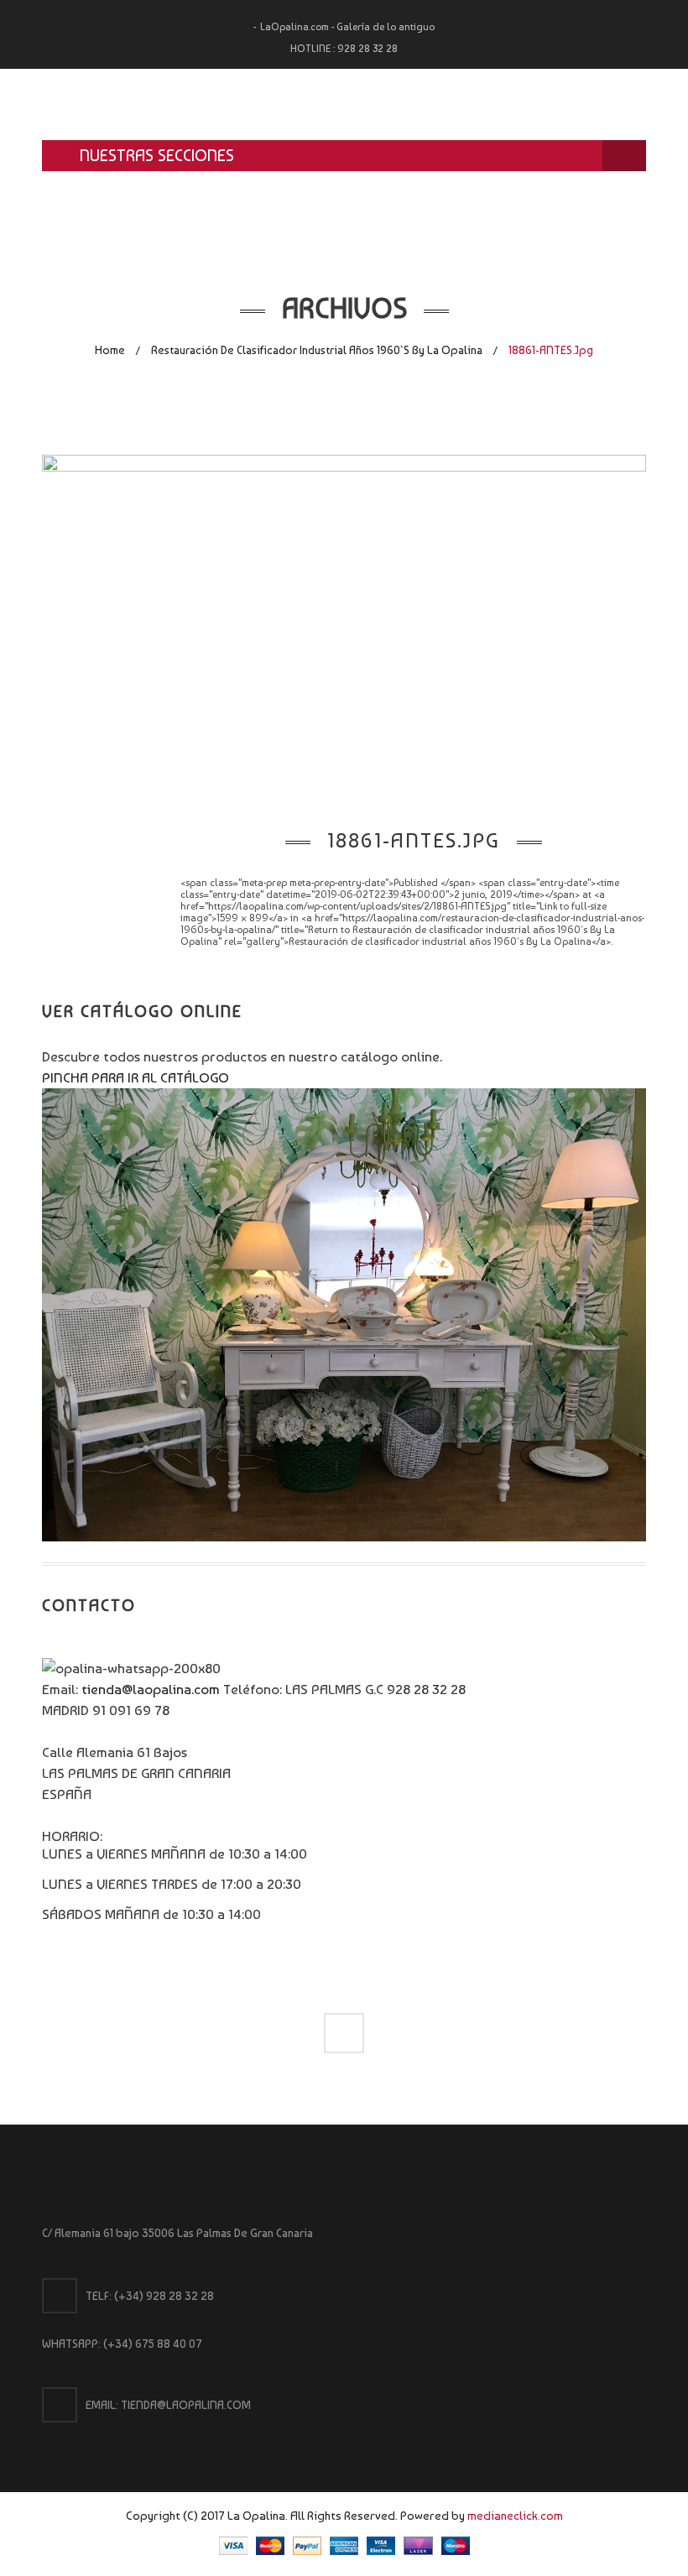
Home (110, 350)
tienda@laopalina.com (151, 1689)
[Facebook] (344, 2033)
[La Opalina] (344, 104)
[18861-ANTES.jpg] (344, 623)
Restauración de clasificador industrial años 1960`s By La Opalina (317, 350)
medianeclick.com (515, 2515)
